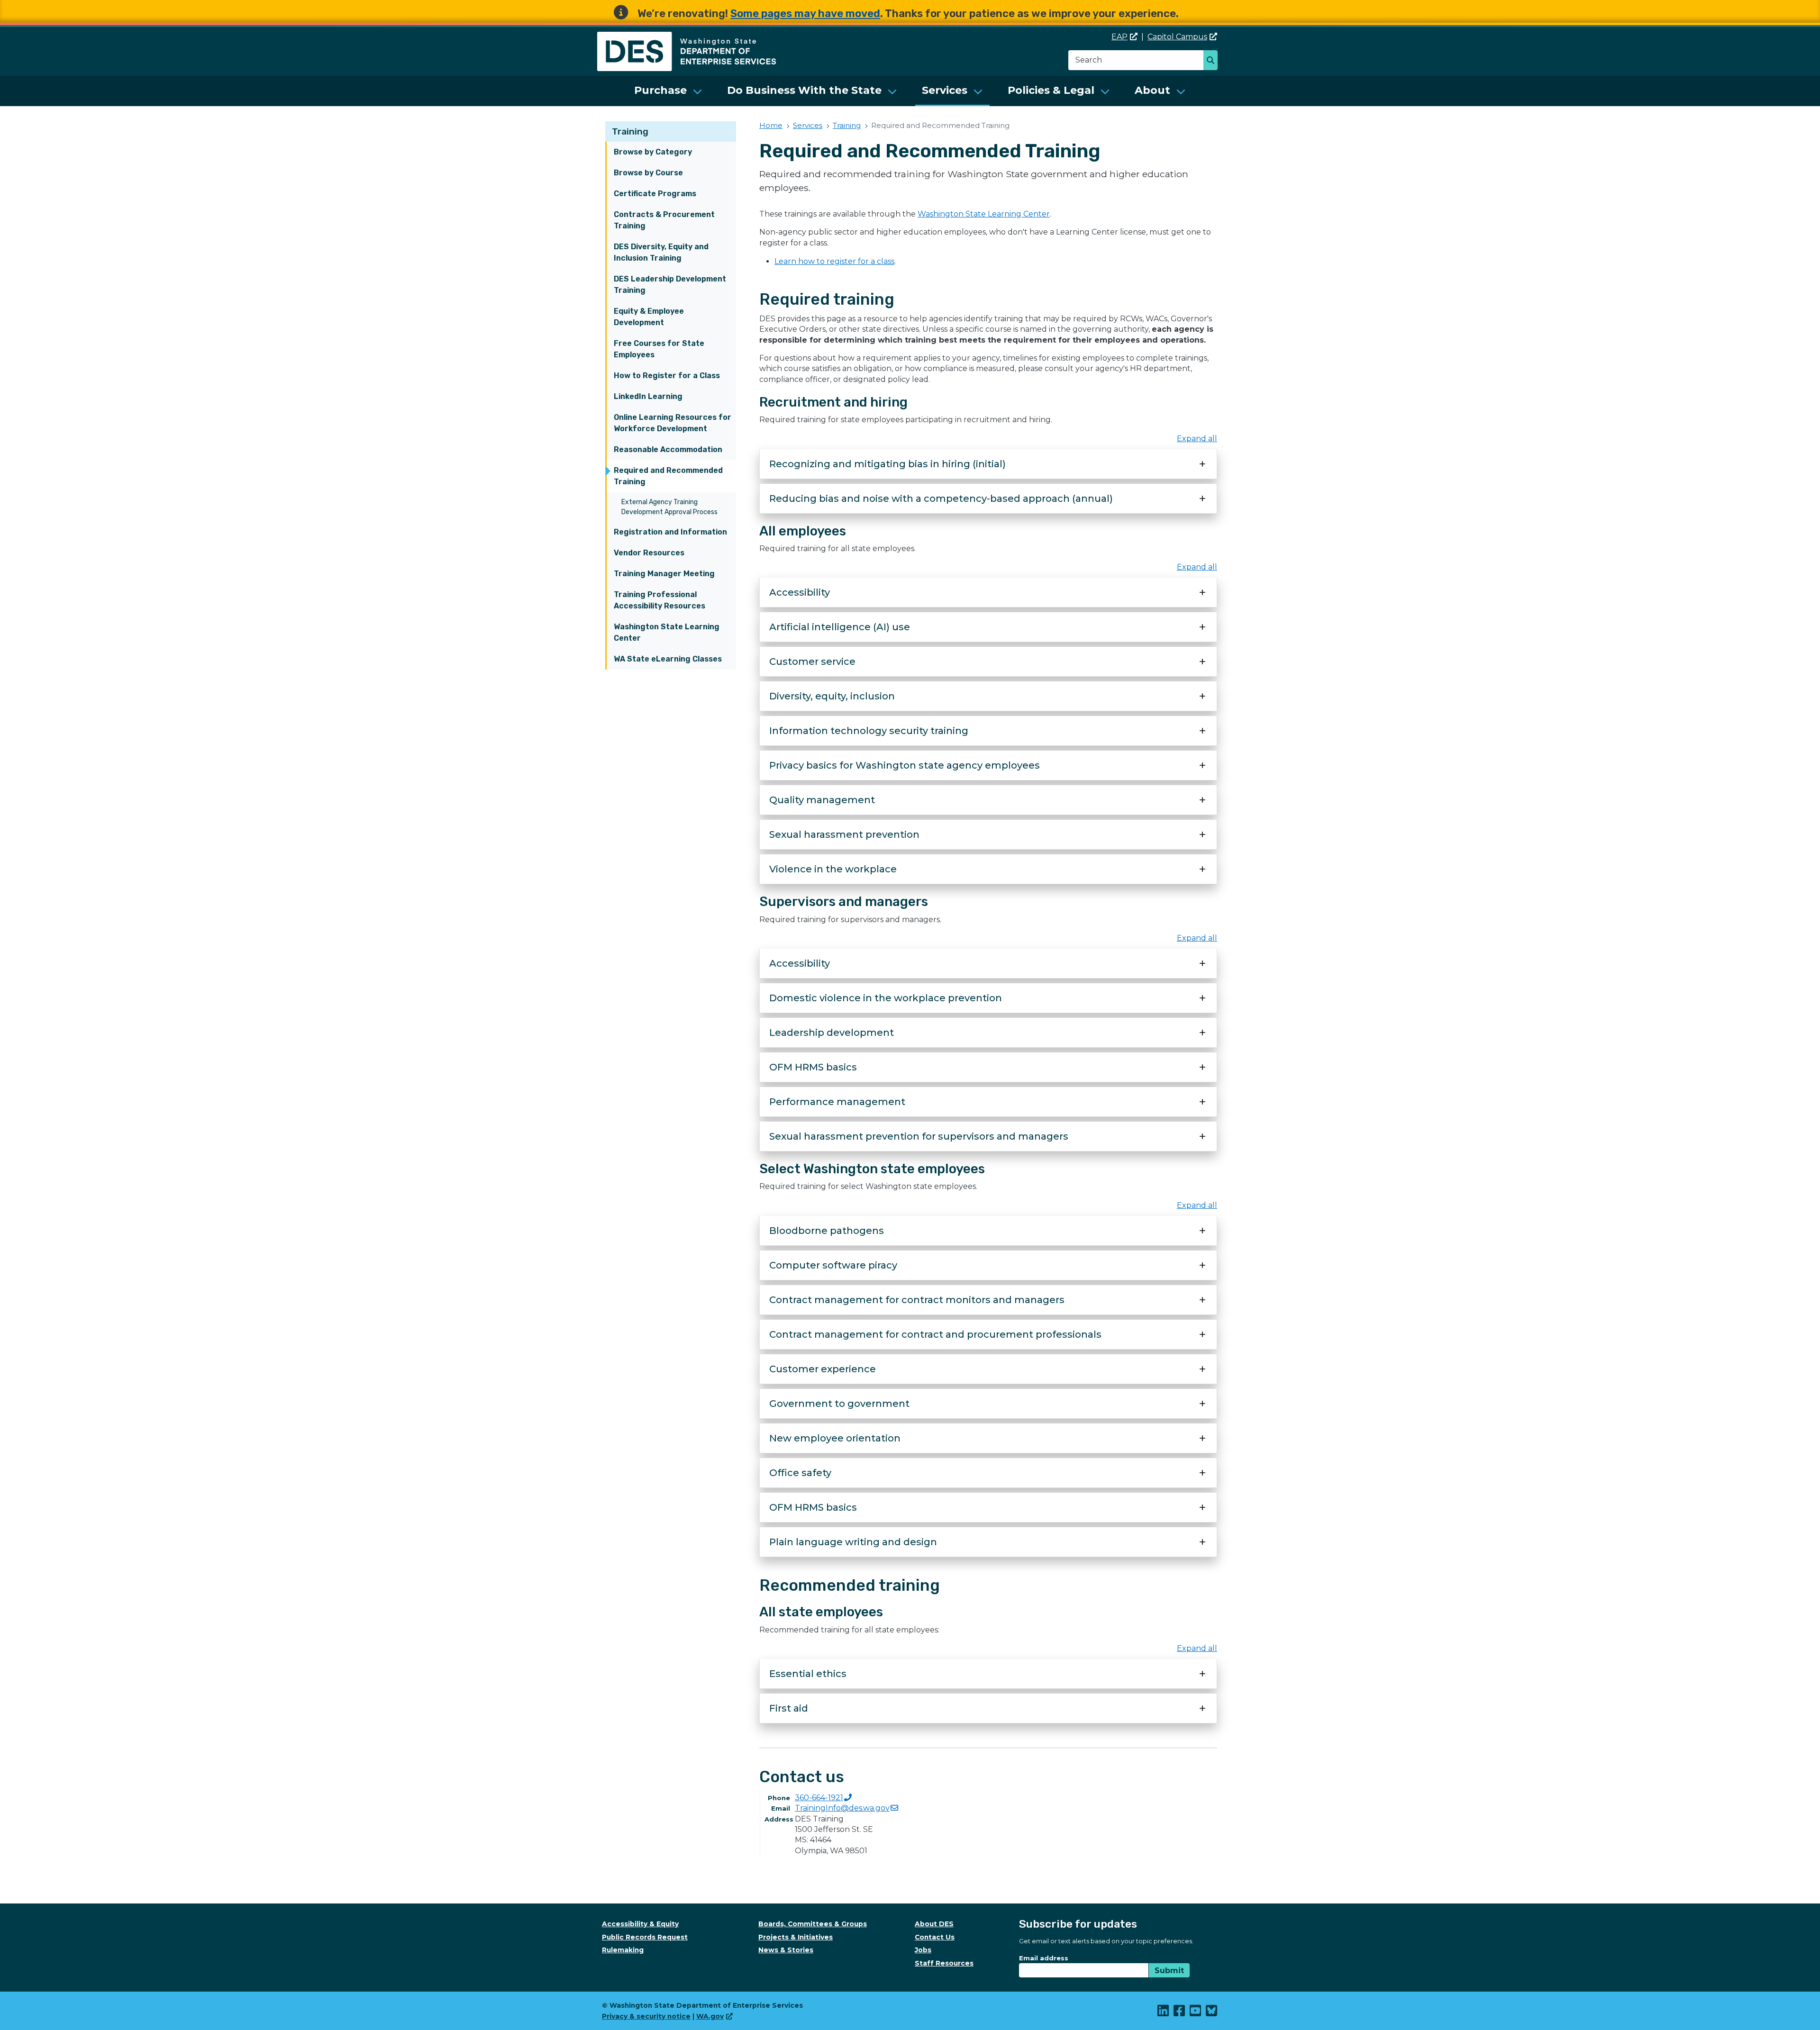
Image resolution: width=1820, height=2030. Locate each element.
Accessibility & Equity (640, 1924)
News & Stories (786, 1950)
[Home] (687, 37)
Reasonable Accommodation (668, 449)
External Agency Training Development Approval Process (669, 507)
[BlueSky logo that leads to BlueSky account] (1212, 2013)
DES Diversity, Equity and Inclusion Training (661, 252)
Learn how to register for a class (834, 261)
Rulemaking (623, 1950)
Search (1213, 61)
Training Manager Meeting (664, 574)
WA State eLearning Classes (668, 659)
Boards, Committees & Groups (813, 1924)
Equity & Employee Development (649, 317)
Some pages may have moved (805, 14)
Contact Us (935, 1937)
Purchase (660, 90)
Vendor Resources (649, 553)
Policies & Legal (1051, 90)
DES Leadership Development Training (670, 285)
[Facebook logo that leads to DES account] (1180, 2013)
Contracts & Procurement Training (664, 220)
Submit (1169, 1971)
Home (771, 125)
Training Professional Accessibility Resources (660, 600)
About (1152, 90)
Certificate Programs (655, 194)
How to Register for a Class (667, 376)
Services (945, 90)
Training (630, 131)
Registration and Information (670, 532)
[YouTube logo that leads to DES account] (1196, 2013)
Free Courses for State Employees (659, 349)
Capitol (1177, 37)
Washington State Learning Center (667, 632)
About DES (934, 1924)
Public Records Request (645, 1937)
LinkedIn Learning (648, 396)
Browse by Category (653, 152)
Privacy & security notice (646, 2016)
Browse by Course (648, 173)
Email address (1044, 1958)
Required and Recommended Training (668, 476)
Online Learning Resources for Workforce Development (673, 423)
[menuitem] (668, 91)
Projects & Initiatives (796, 1937)
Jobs (923, 1950)
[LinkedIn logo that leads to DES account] (1164, 2013)
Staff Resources (944, 1963)
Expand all (1197, 439)
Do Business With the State (804, 90)
